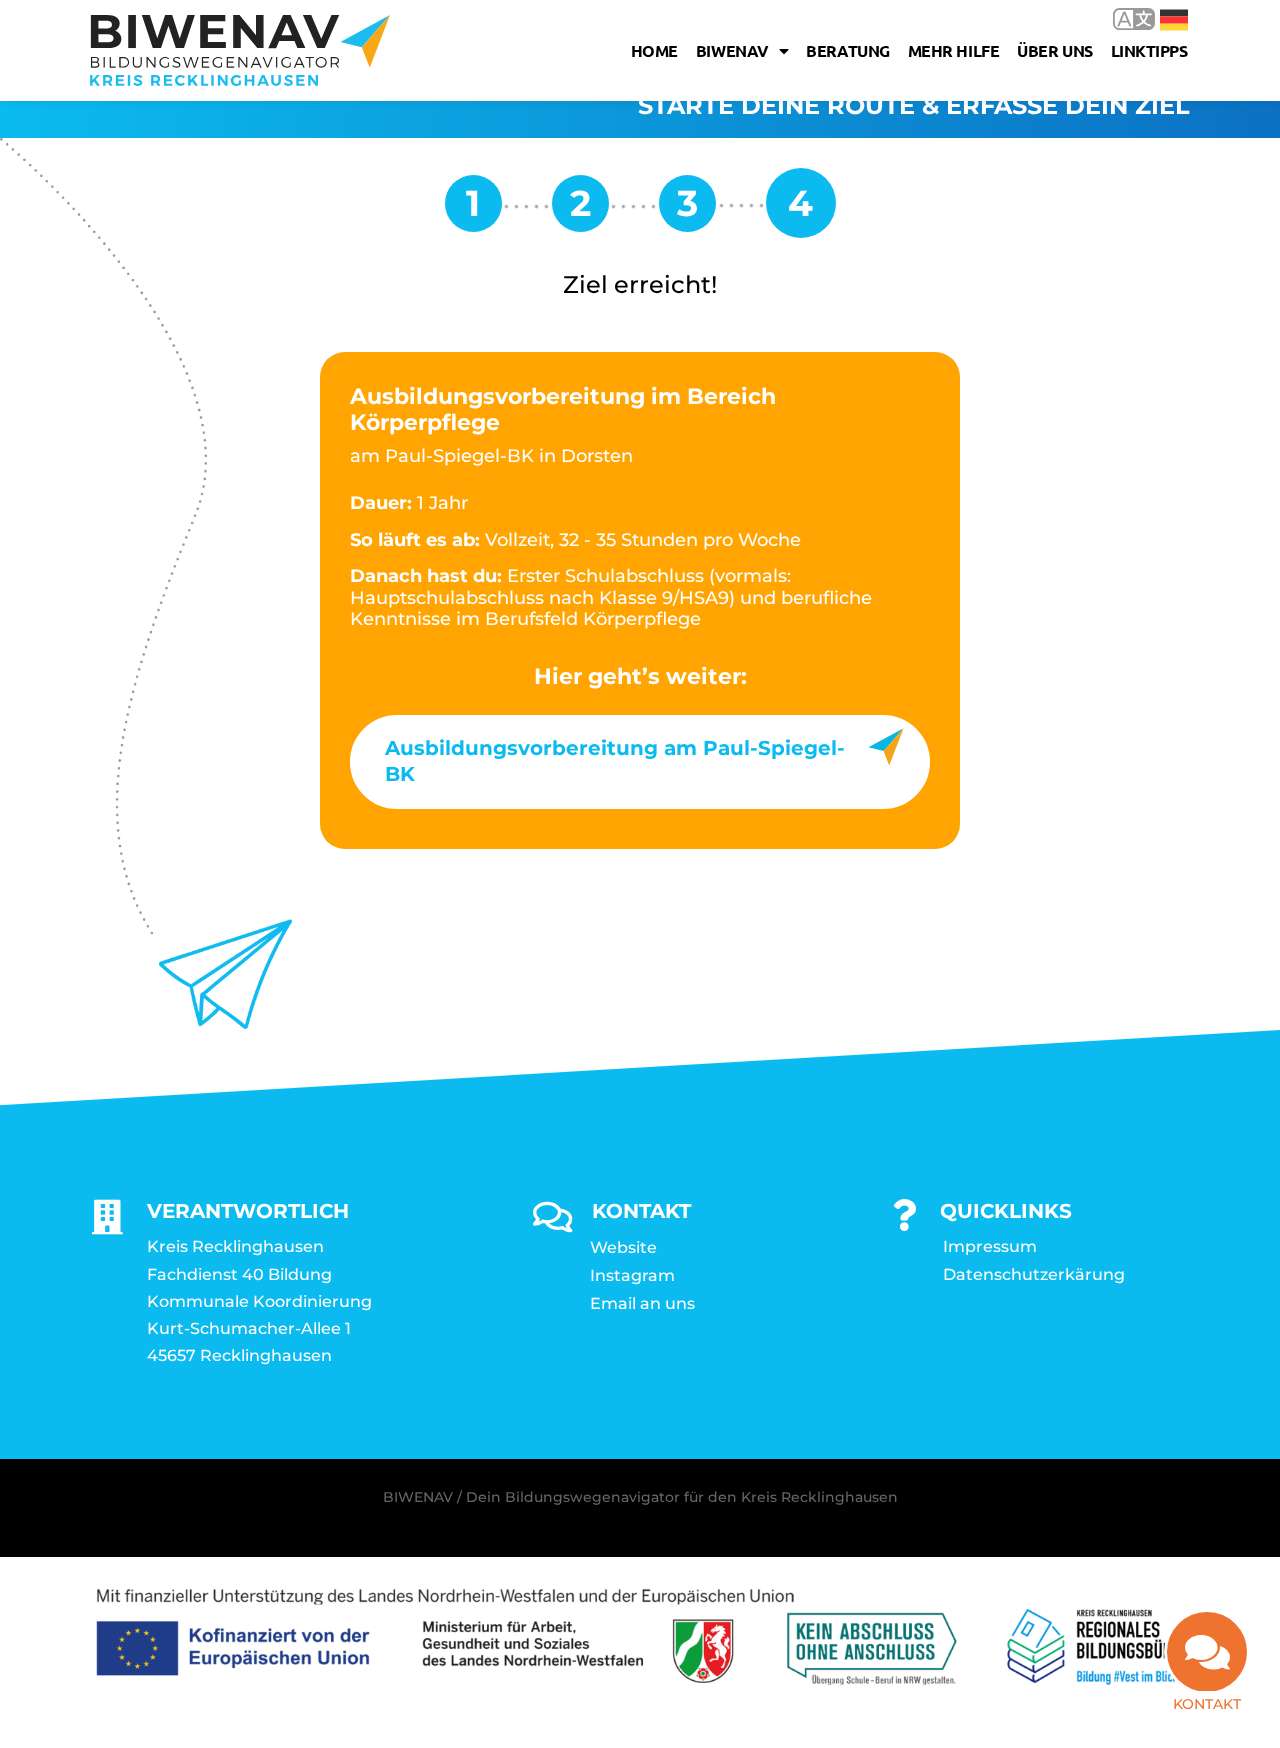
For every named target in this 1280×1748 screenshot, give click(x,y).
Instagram (632, 1275)
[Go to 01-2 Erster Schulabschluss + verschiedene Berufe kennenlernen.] (687, 210)
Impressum (990, 1246)
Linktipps (1149, 50)
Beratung (847, 50)
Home (654, 50)
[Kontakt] (1207, 1652)
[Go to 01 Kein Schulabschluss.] (580, 210)
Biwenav (732, 50)
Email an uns (642, 1303)
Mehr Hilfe (954, 50)
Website (623, 1247)
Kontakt (1207, 1704)
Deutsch (1159, 18)
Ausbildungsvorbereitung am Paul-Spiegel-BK (615, 761)
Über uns (1054, 50)
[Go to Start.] (473, 210)
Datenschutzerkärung (1034, 1274)
